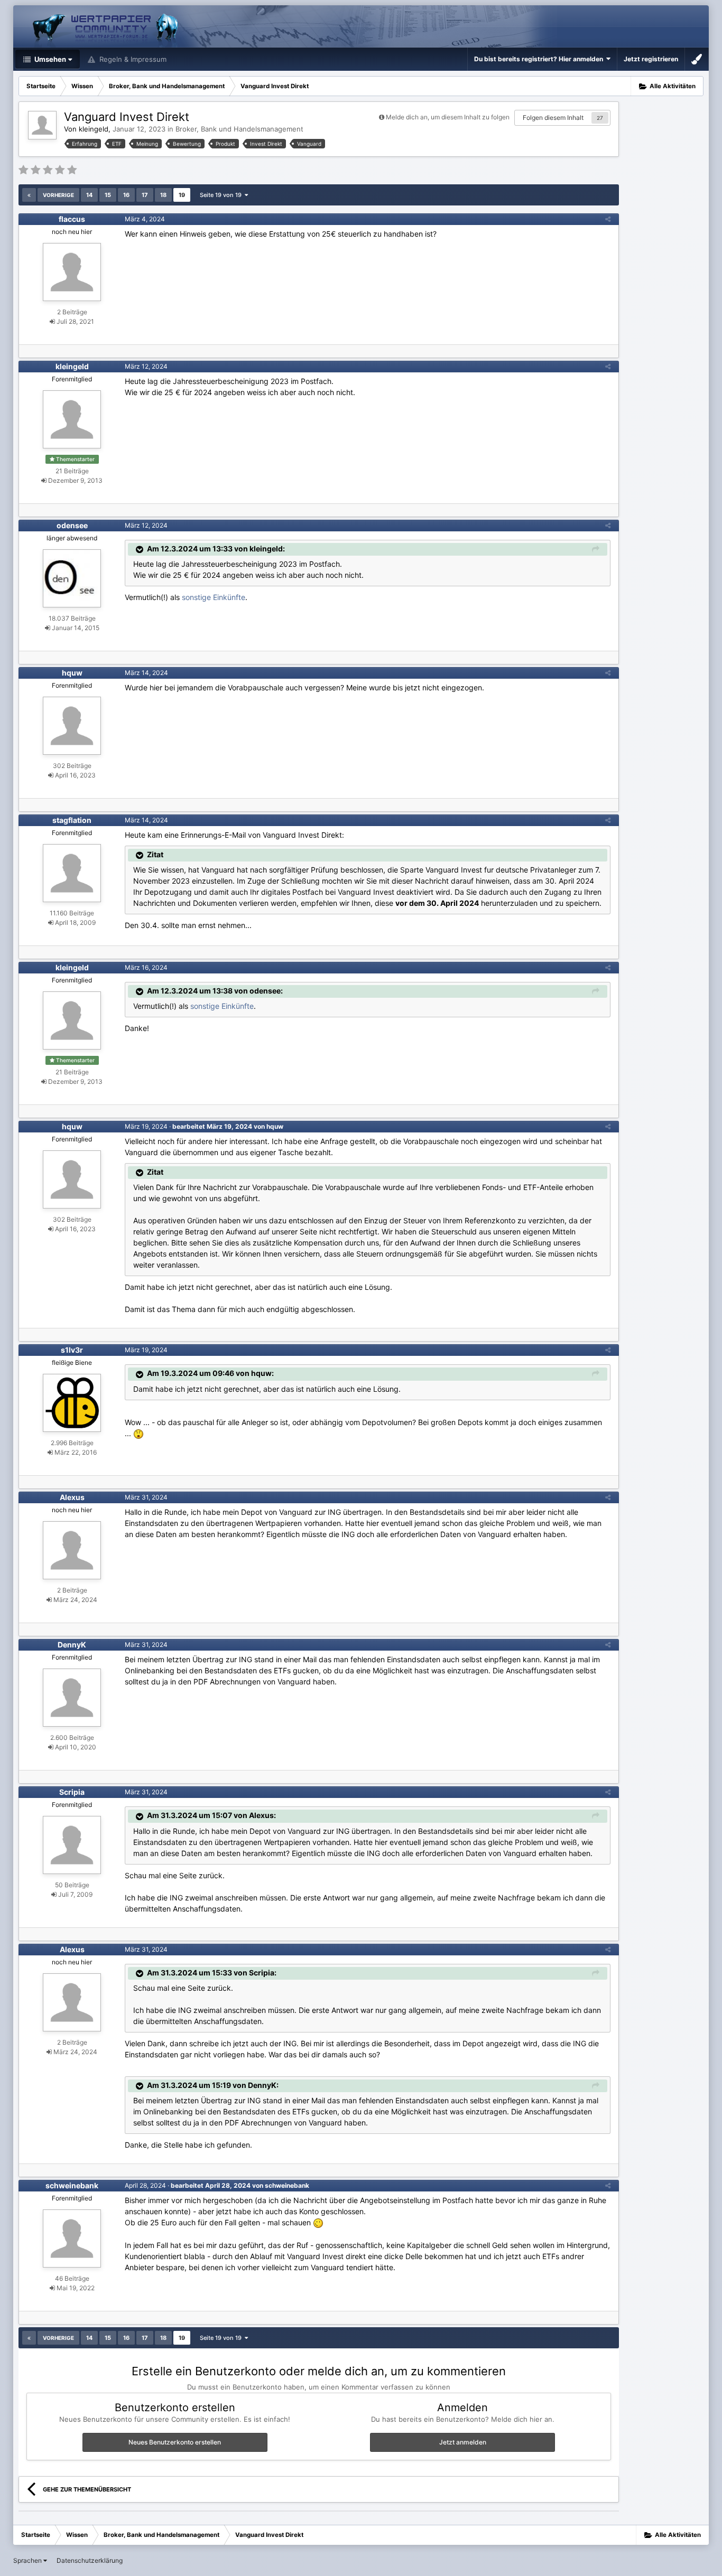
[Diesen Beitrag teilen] (608, 219)
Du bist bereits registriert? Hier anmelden (540, 59)
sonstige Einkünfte (214, 597)
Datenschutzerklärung (90, 2560)
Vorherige (58, 195)
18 (163, 195)
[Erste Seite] (29, 195)
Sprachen (28, 2560)
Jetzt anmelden (463, 2442)
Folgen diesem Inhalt (553, 118)
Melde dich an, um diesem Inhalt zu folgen (448, 117)
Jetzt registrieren (651, 59)
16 (126, 195)
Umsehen (49, 59)
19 (182, 195)
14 (89, 195)
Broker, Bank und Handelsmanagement (239, 129)
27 (600, 118)
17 (145, 195)
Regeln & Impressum (132, 59)
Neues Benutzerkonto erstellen (175, 2442)
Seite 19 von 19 (222, 195)
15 (108, 195)
